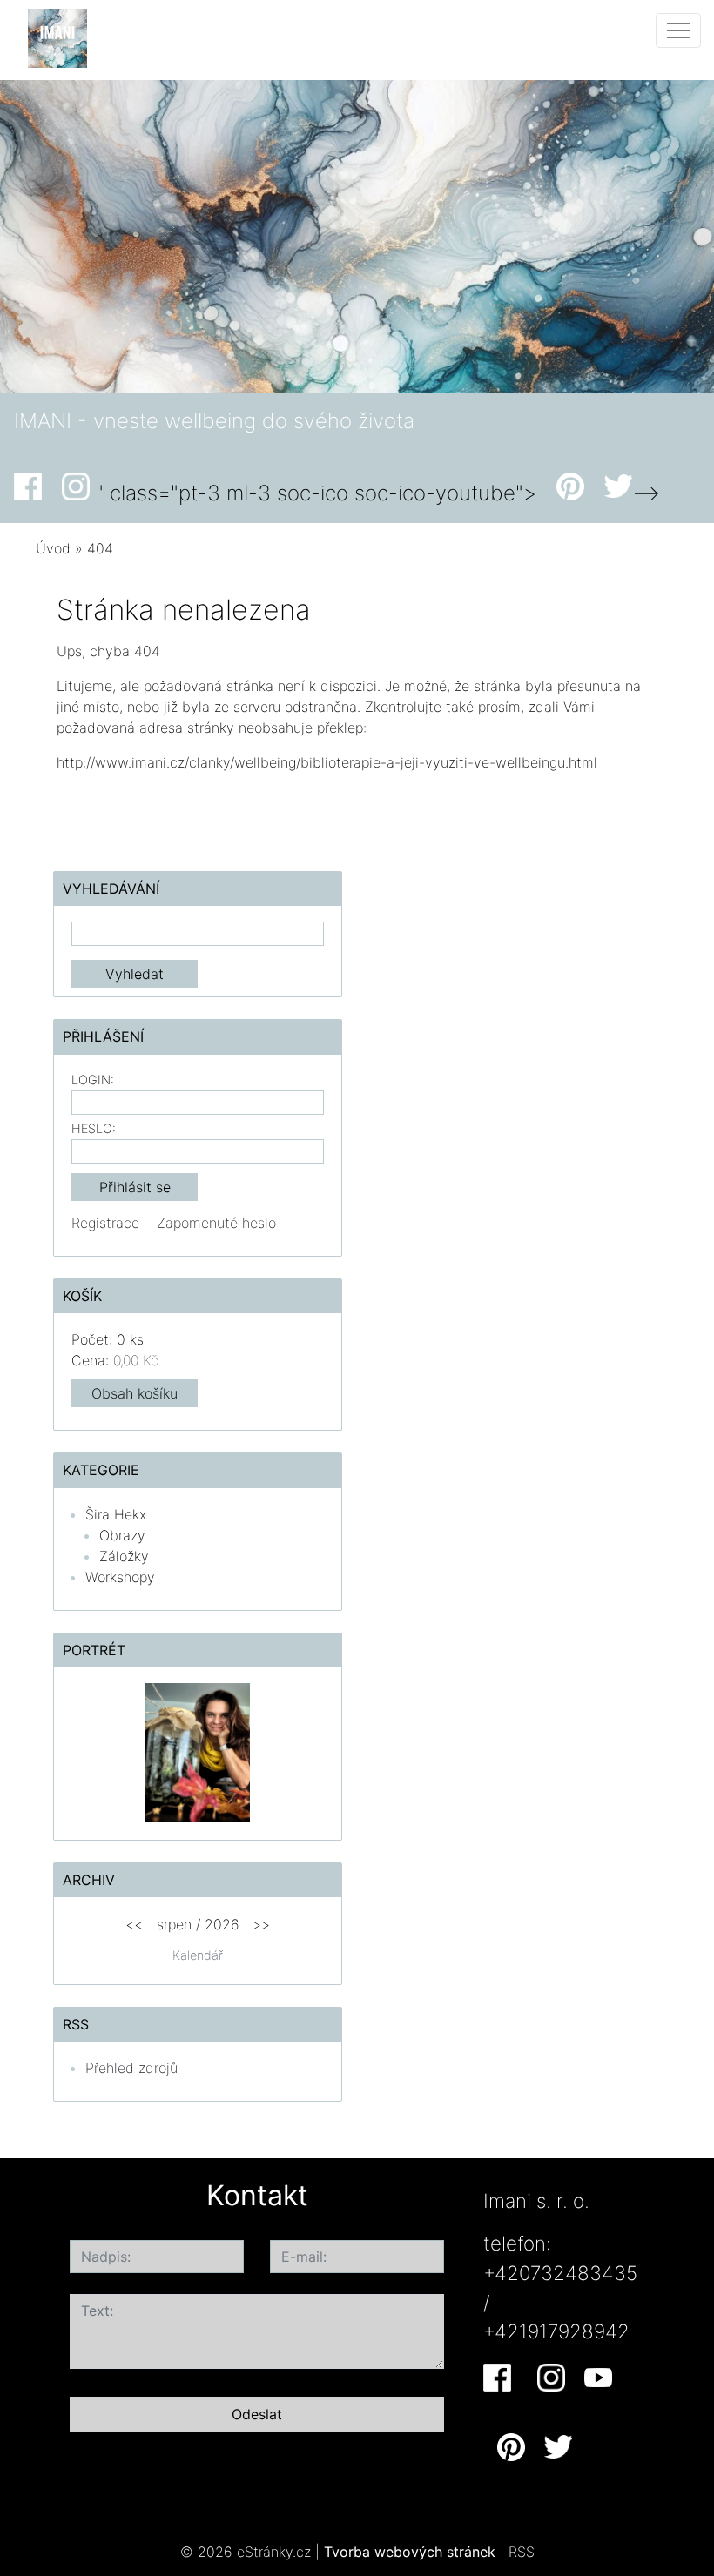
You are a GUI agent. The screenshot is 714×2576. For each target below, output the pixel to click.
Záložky (124, 1556)
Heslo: (94, 1128)
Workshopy (120, 1577)
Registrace (105, 1223)
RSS (522, 2552)
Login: (93, 1080)
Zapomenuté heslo (216, 1223)
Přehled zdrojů (131, 2068)
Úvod (53, 548)
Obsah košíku (135, 1393)
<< (134, 1924)
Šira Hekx (116, 1514)
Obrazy (122, 1535)
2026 (222, 1924)
